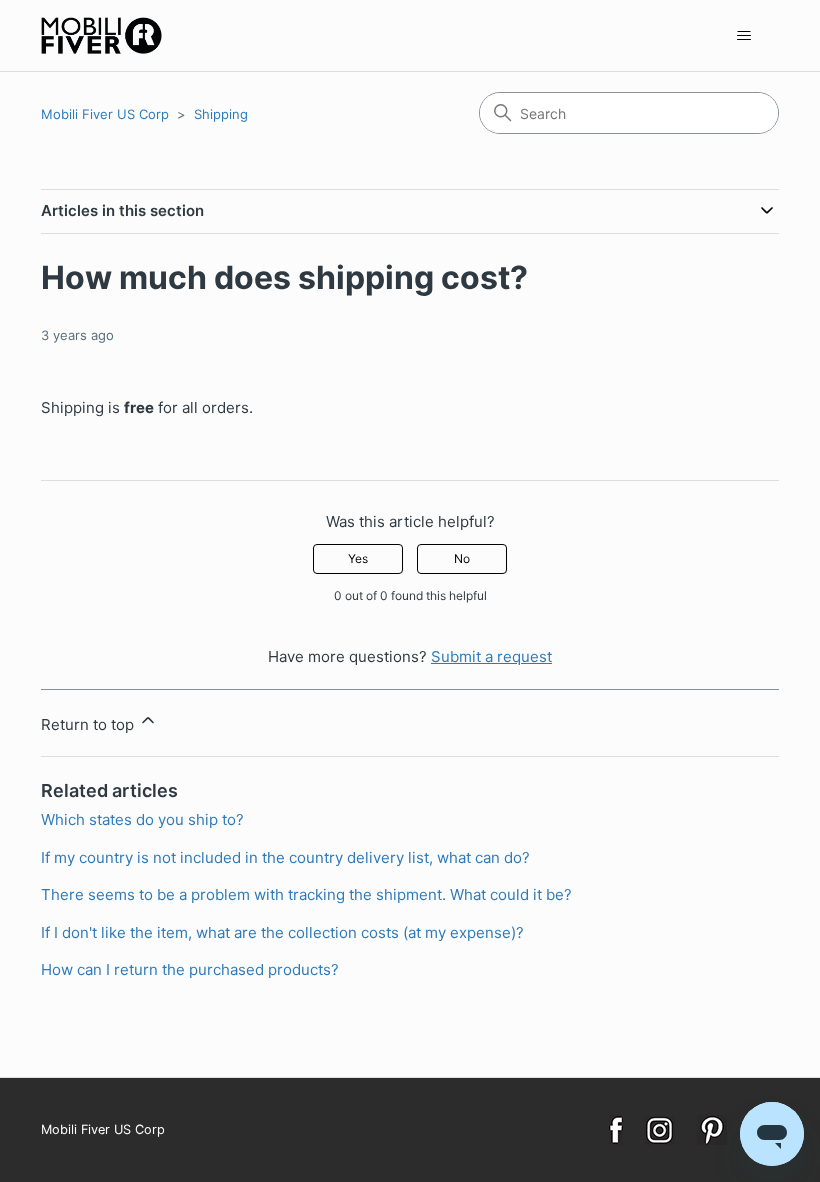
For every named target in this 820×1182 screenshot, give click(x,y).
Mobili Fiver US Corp (105, 114)
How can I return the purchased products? (190, 969)
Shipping (221, 114)
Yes (358, 558)
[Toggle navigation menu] (743, 36)
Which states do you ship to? (142, 819)
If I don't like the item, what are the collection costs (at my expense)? (282, 932)
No (462, 558)
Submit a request (491, 656)
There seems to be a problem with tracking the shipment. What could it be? (306, 894)
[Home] (101, 35)
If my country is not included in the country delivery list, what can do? (285, 857)
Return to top (89, 724)
